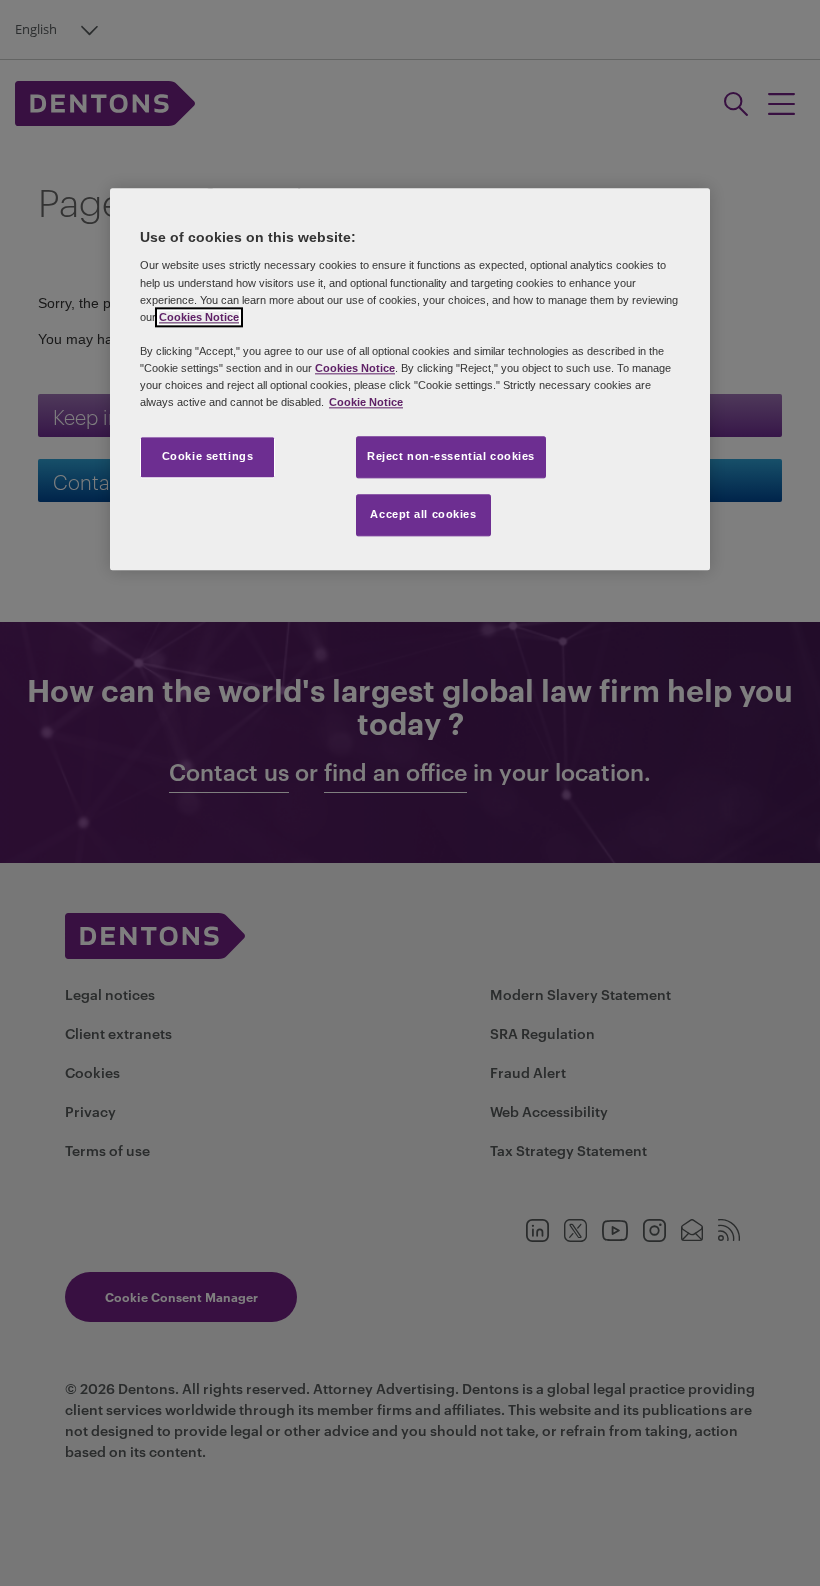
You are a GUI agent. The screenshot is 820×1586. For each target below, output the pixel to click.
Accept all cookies (423, 514)
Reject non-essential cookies (451, 456)
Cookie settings (208, 456)
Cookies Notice (199, 317)
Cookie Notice (366, 402)
